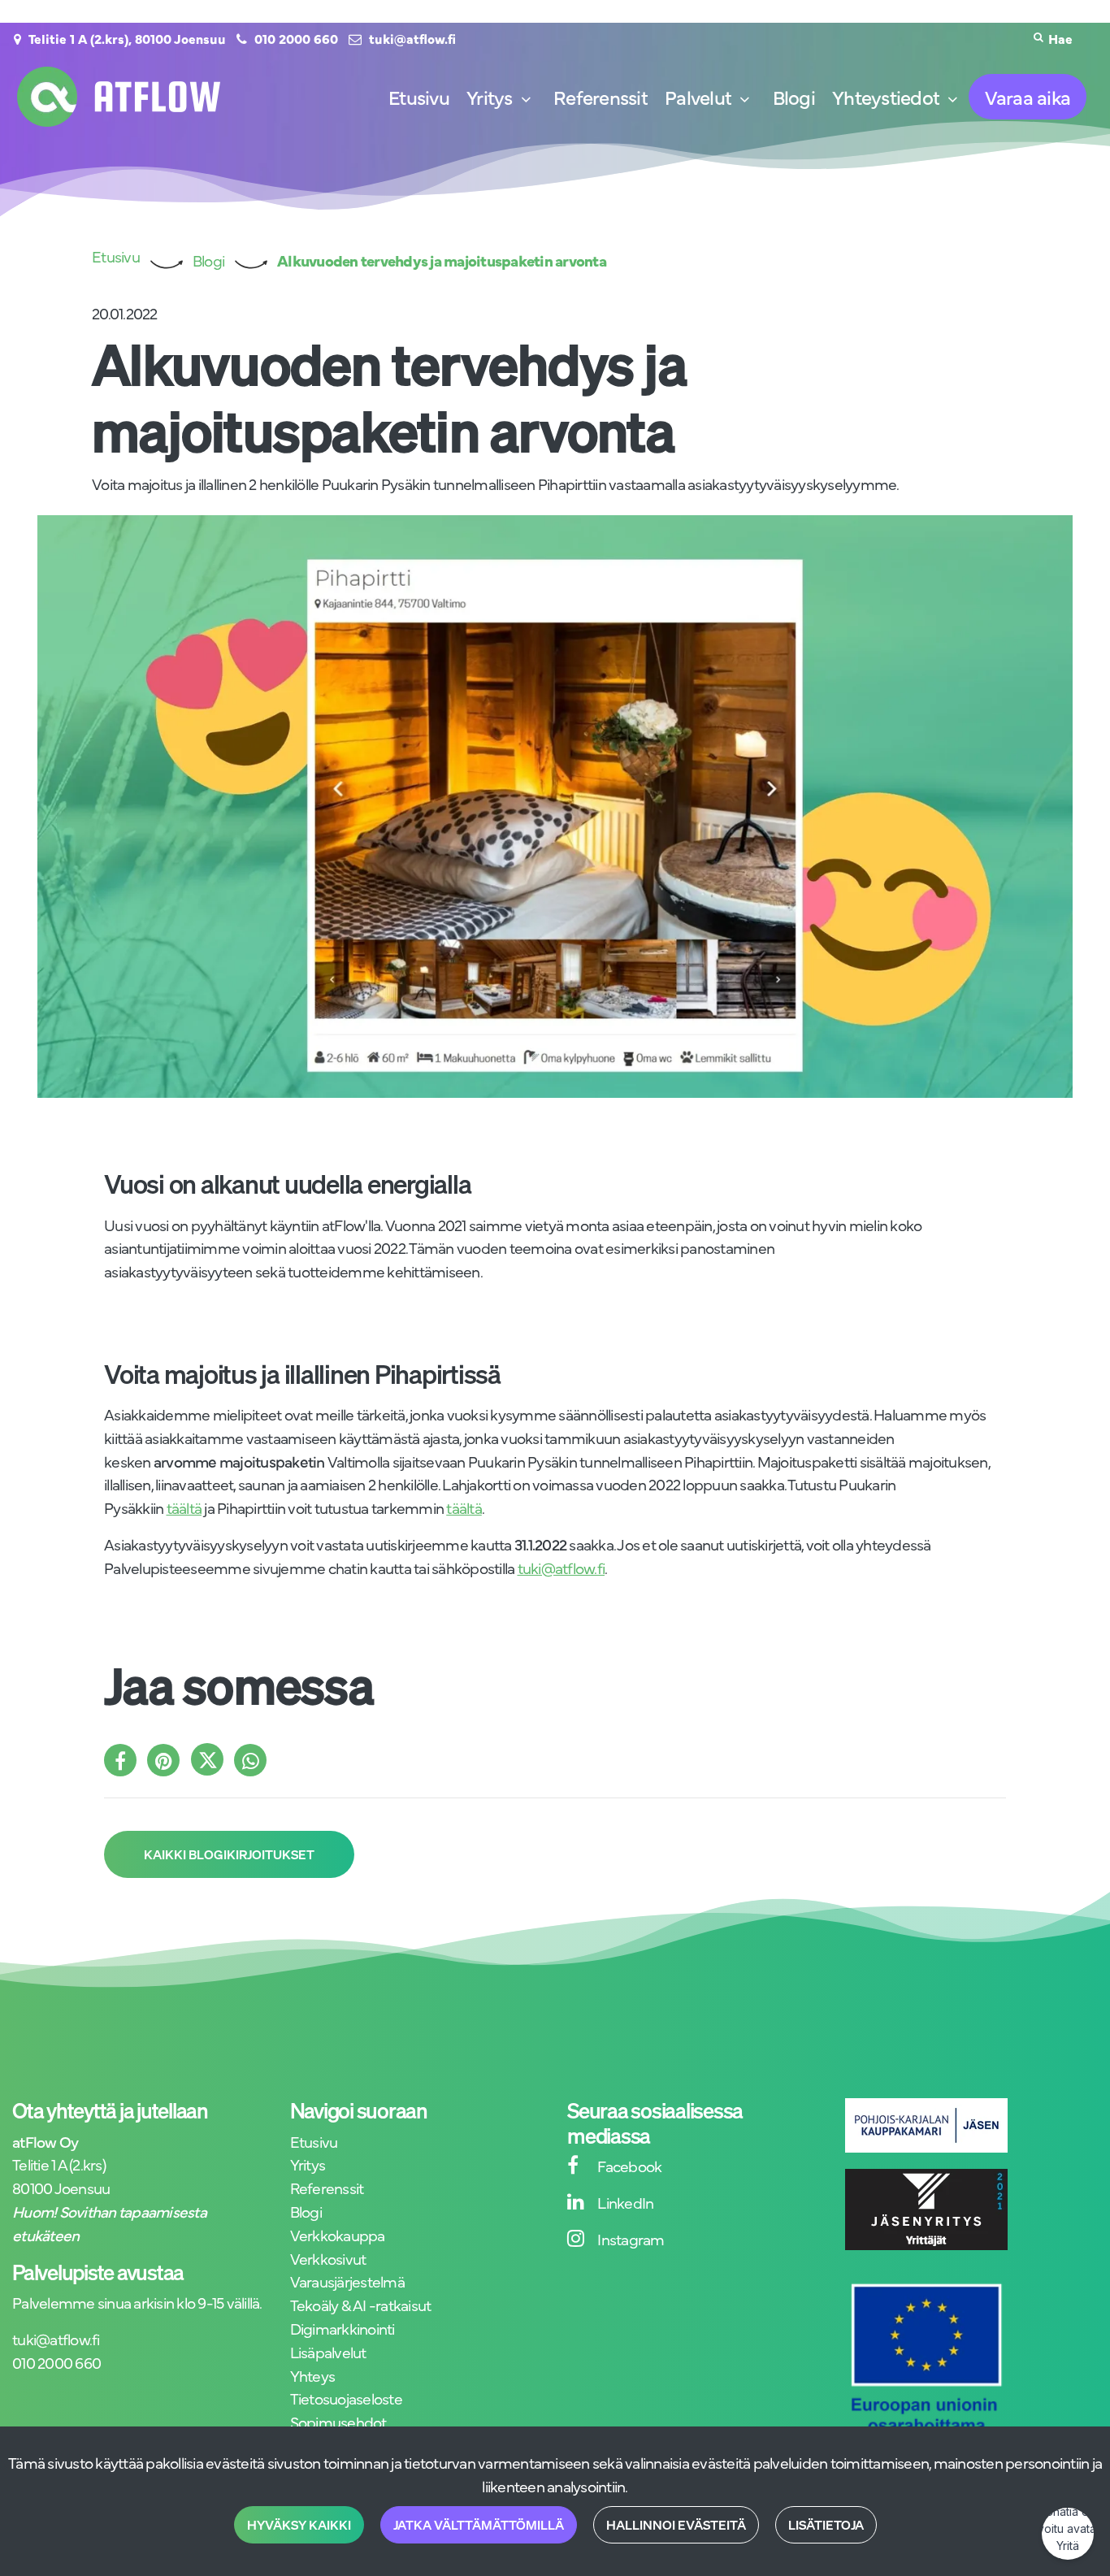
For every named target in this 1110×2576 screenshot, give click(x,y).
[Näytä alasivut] (526, 100)
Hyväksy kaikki (299, 2525)
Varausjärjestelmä (347, 2281)
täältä (184, 1507)
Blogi (306, 2211)
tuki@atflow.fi (412, 38)
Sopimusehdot (338, 2421)
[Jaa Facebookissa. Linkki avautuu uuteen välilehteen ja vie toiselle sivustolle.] (126, 1761)
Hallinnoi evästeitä (676, 2525)
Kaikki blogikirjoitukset (229, 1854)
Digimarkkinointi (343, 2328)
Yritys (308, 2164)
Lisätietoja (826, 2525)
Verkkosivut (328, 2258)
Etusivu (314, 2141)
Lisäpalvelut (328, 2351)
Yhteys (313, 2375)
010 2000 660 (296, 38)
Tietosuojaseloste (346, 2398)
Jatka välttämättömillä (479, 2525)
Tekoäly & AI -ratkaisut (361, 2304)
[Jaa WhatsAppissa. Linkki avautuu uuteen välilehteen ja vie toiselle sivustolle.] (254, 1761)
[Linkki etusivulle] (119, 97)
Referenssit (327, 2187)
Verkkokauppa (338, 2234)
